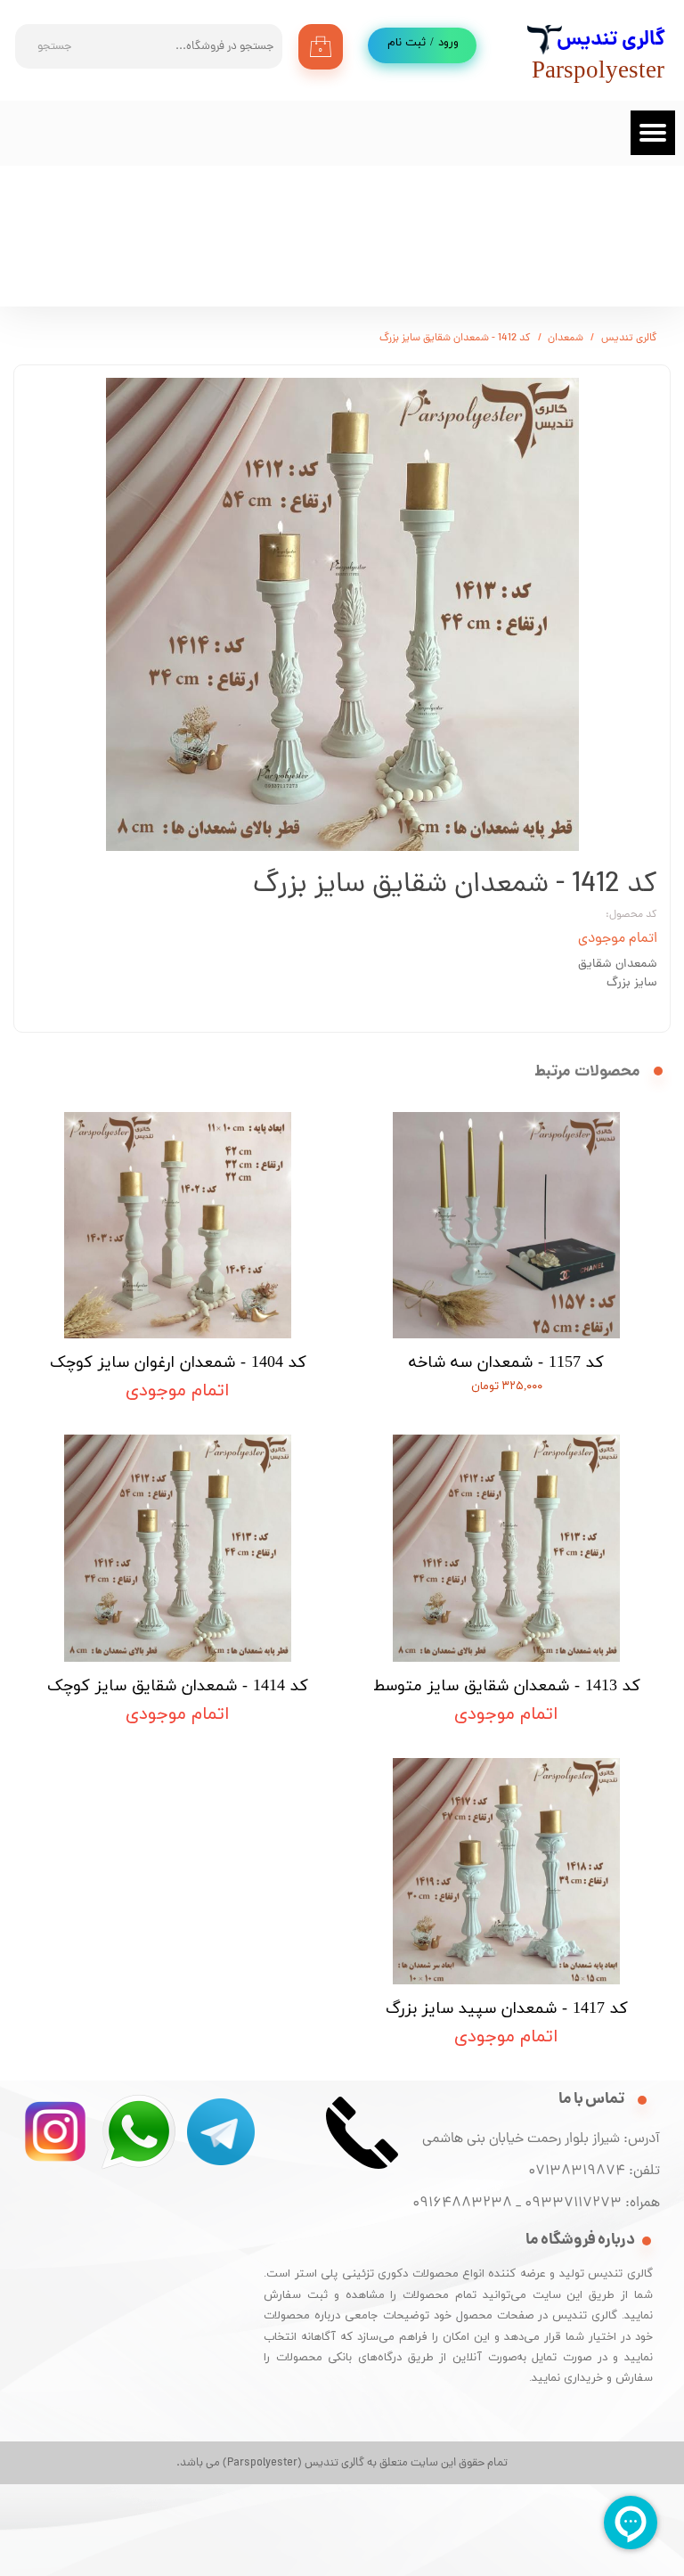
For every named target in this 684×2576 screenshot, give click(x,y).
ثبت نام (407, 43)
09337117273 (573, 2204)
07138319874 (573, 2171)
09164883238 (462, 2204)
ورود (448, 43)
